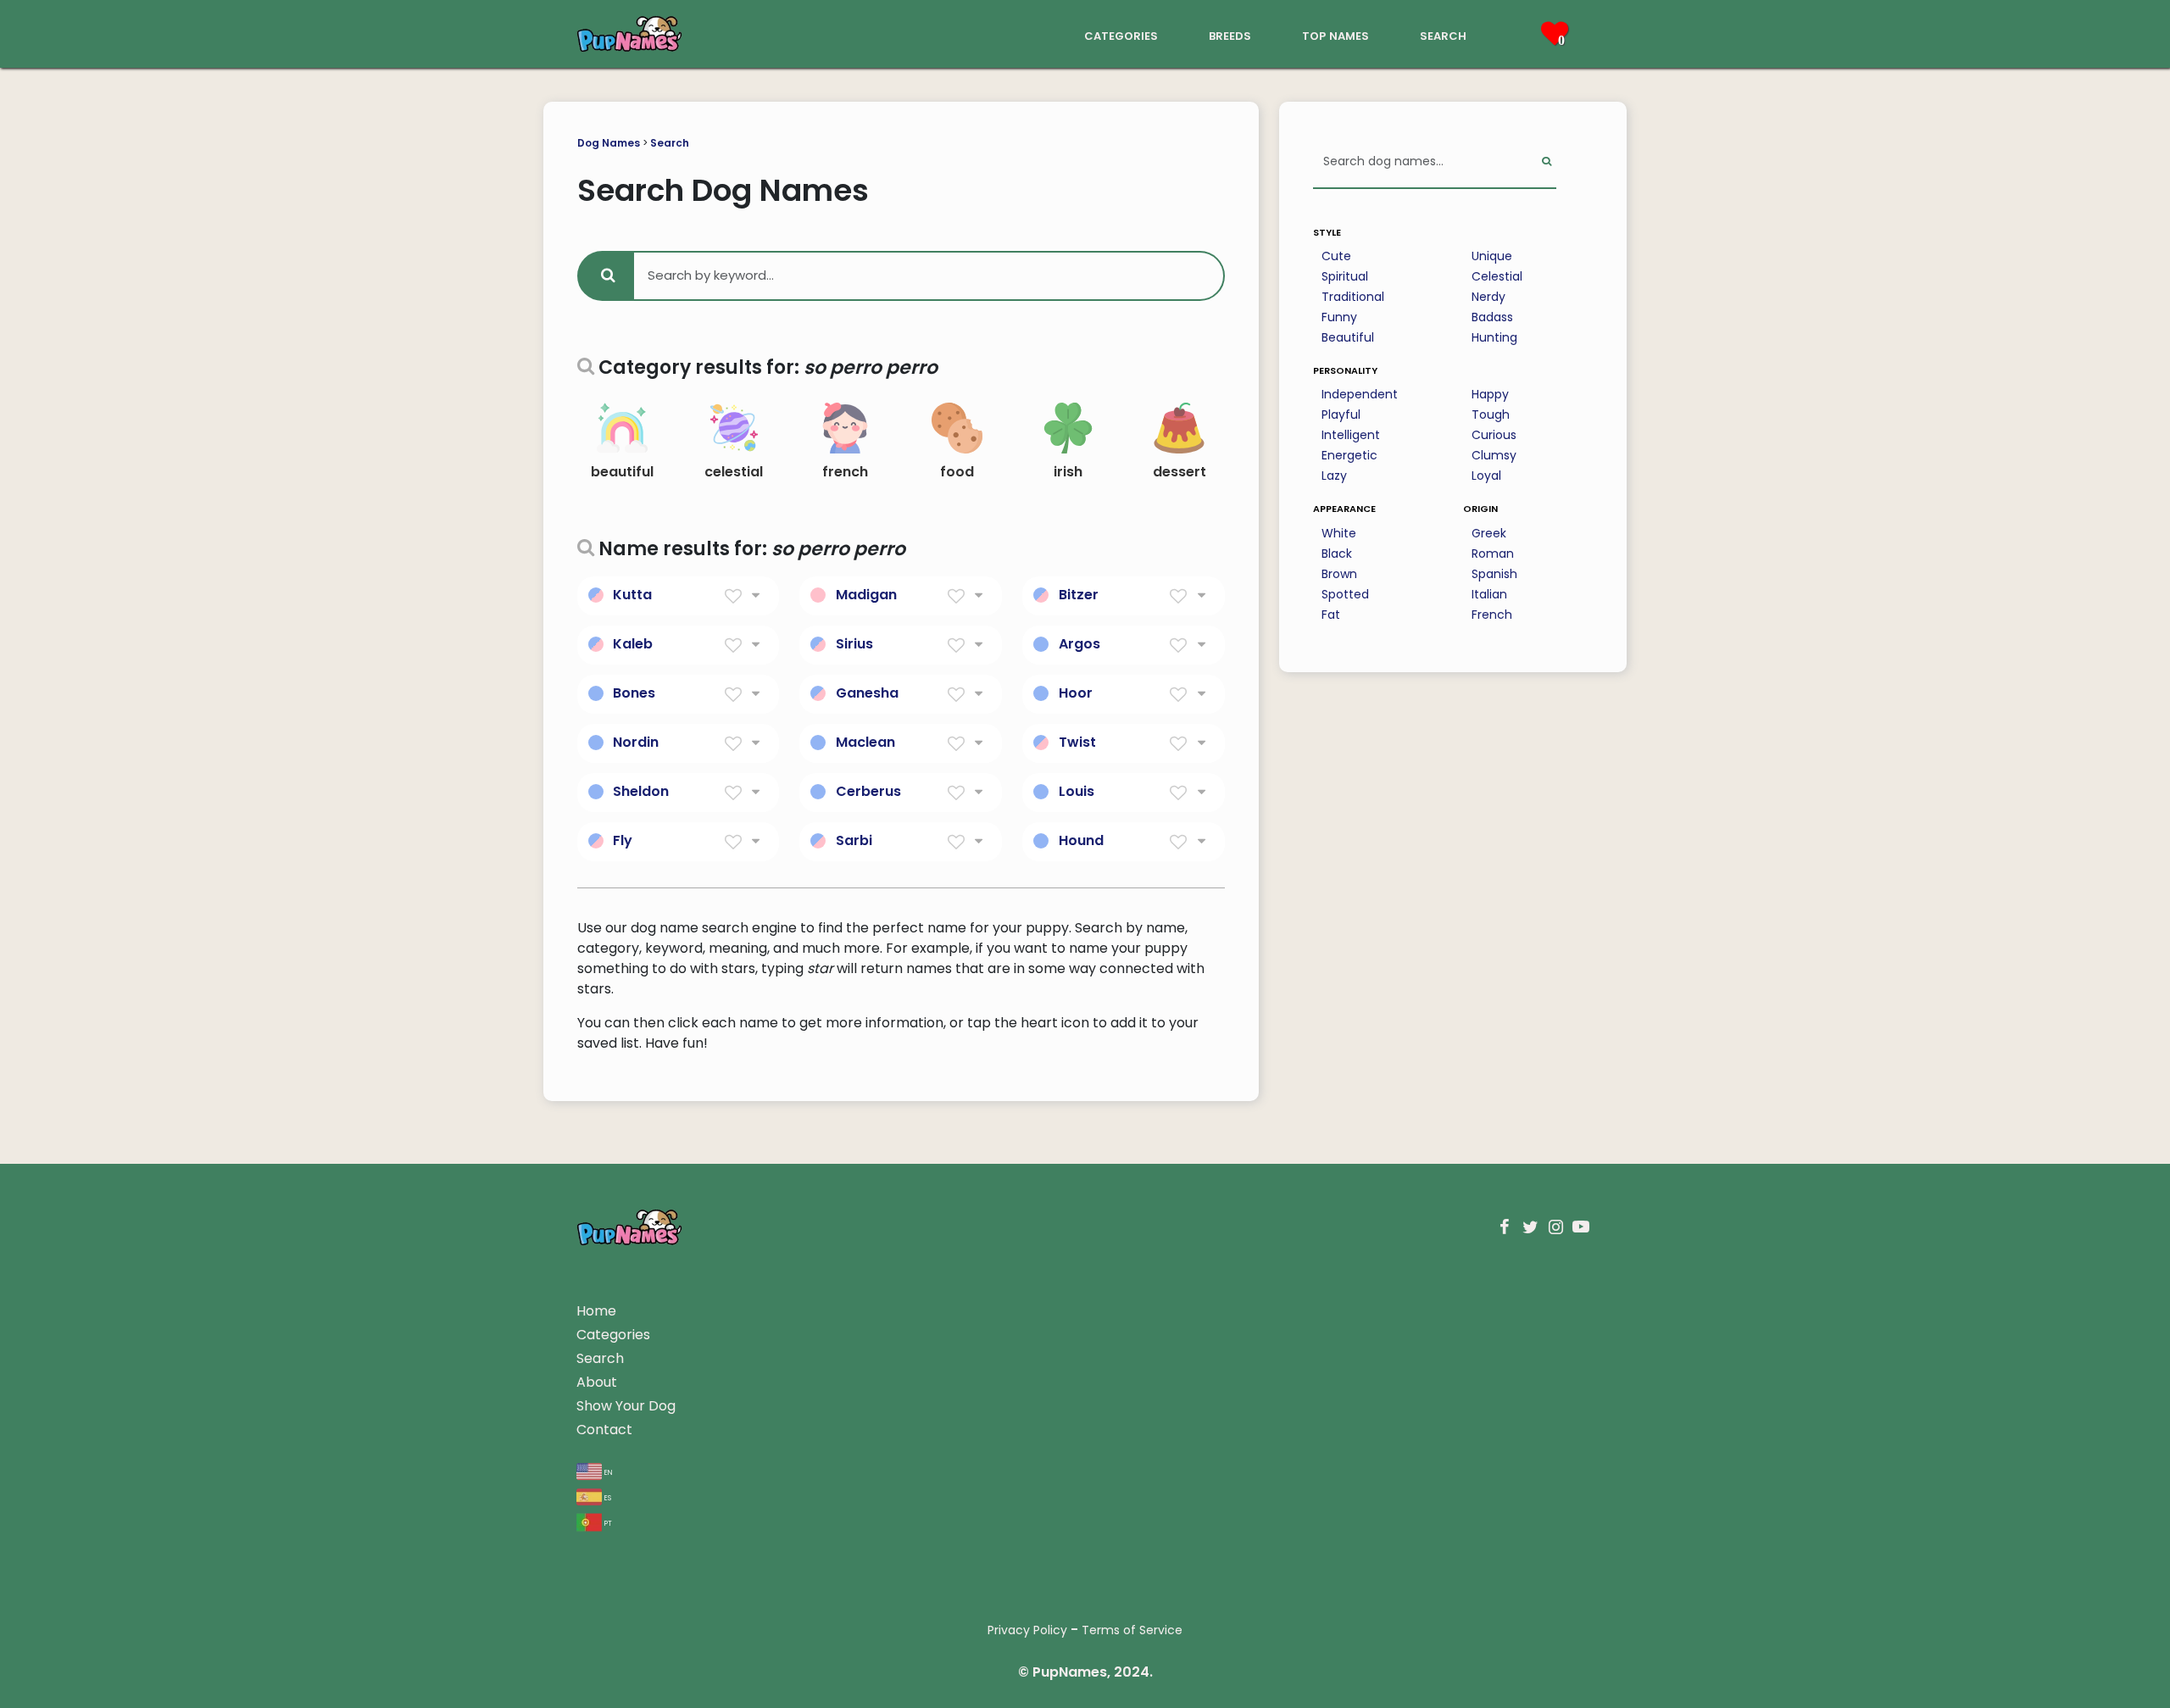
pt (607, 1522)
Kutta (632, 595)
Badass (1492, 317)
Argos (1079, 644)
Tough (1491, 414)
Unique (1492, 256)
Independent (1360, 394)
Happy (1490, 394)
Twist (1077, 742)
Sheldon (641, 791)
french (845, 472)
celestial (734, 472)
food (957, 472)
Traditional (1353, 297)
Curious (1494, 435)
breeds (1230, 34)
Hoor (1076, 693)
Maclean (865, 742)
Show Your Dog (626, 1406)
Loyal (1486, 476)
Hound (1081, 840)
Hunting (1494, 337)
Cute (1336, 256)
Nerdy (1488, 297)
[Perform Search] (1547, 162)
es (606, 1497)
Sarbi (854, 840)
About (597, 1382)
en (607, 1471)
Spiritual (1345, 276)
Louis (1077, 791)
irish (1068, 472)
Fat (1331, 615)
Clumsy (1494, 455)
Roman (1493, 554)
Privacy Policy (1027, 1630)
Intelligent (1351, 435)
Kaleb (633, 644)
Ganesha (867, 693)
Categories (613, 1335)
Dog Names (609, 143)
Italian (1489, 594)
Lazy (1334, 476)
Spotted (1345, 594)
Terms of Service (1132, 1630)
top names (1335, 34)
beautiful (622, 472)
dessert (1180, 472)
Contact (604, 1430)
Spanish (1494, 574)
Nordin (636, 742)
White (1339, 533)
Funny (1339, 317)
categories (1121, 34)
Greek (1489, 533)
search (1443, 34)
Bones (634, 693)
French (1492, 615)
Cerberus (868, 791)
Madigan (866, 595)
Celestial (1497, 276)
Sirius (854, 644)
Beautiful (1348, 337)
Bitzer (1079, 595)
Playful (1341, 414)
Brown (1339, 574)
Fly (623, 840)
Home (596, 1311)
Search (670, 143)
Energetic (1349, 455)
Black (1337, 554)
